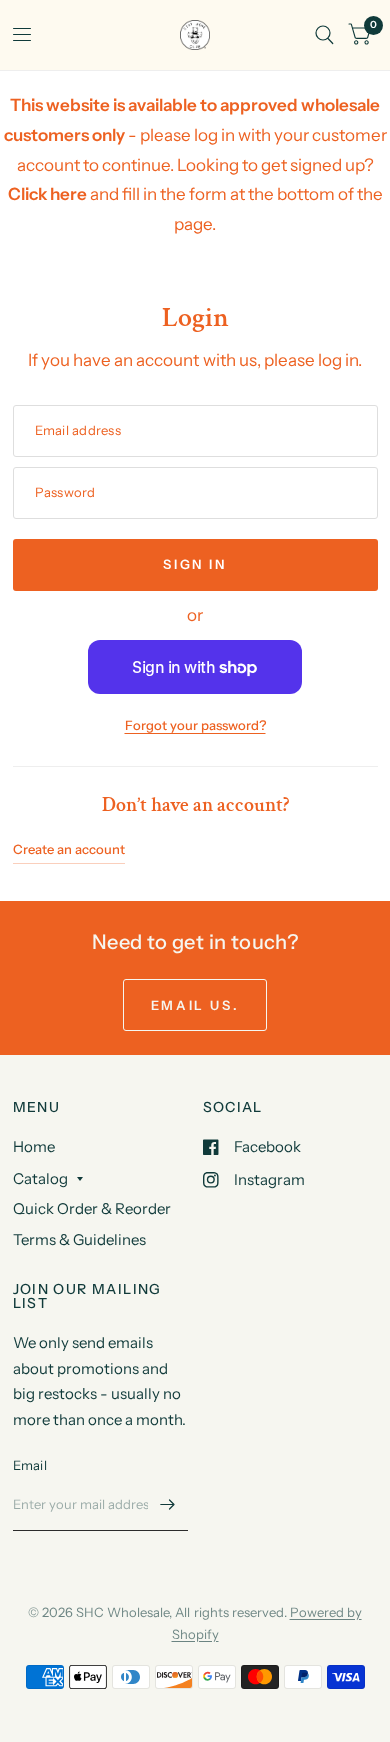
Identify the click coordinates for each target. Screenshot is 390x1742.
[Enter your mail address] (168, 1505)
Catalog (40, 1178)
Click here (47, 194)
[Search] (324, 35)
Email (30, 1465)
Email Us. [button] (195, 1005)
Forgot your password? (195, 725)
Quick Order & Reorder (92, 1208)
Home (34, 1146)
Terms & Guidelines (79, 1239)
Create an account (69, 849)
